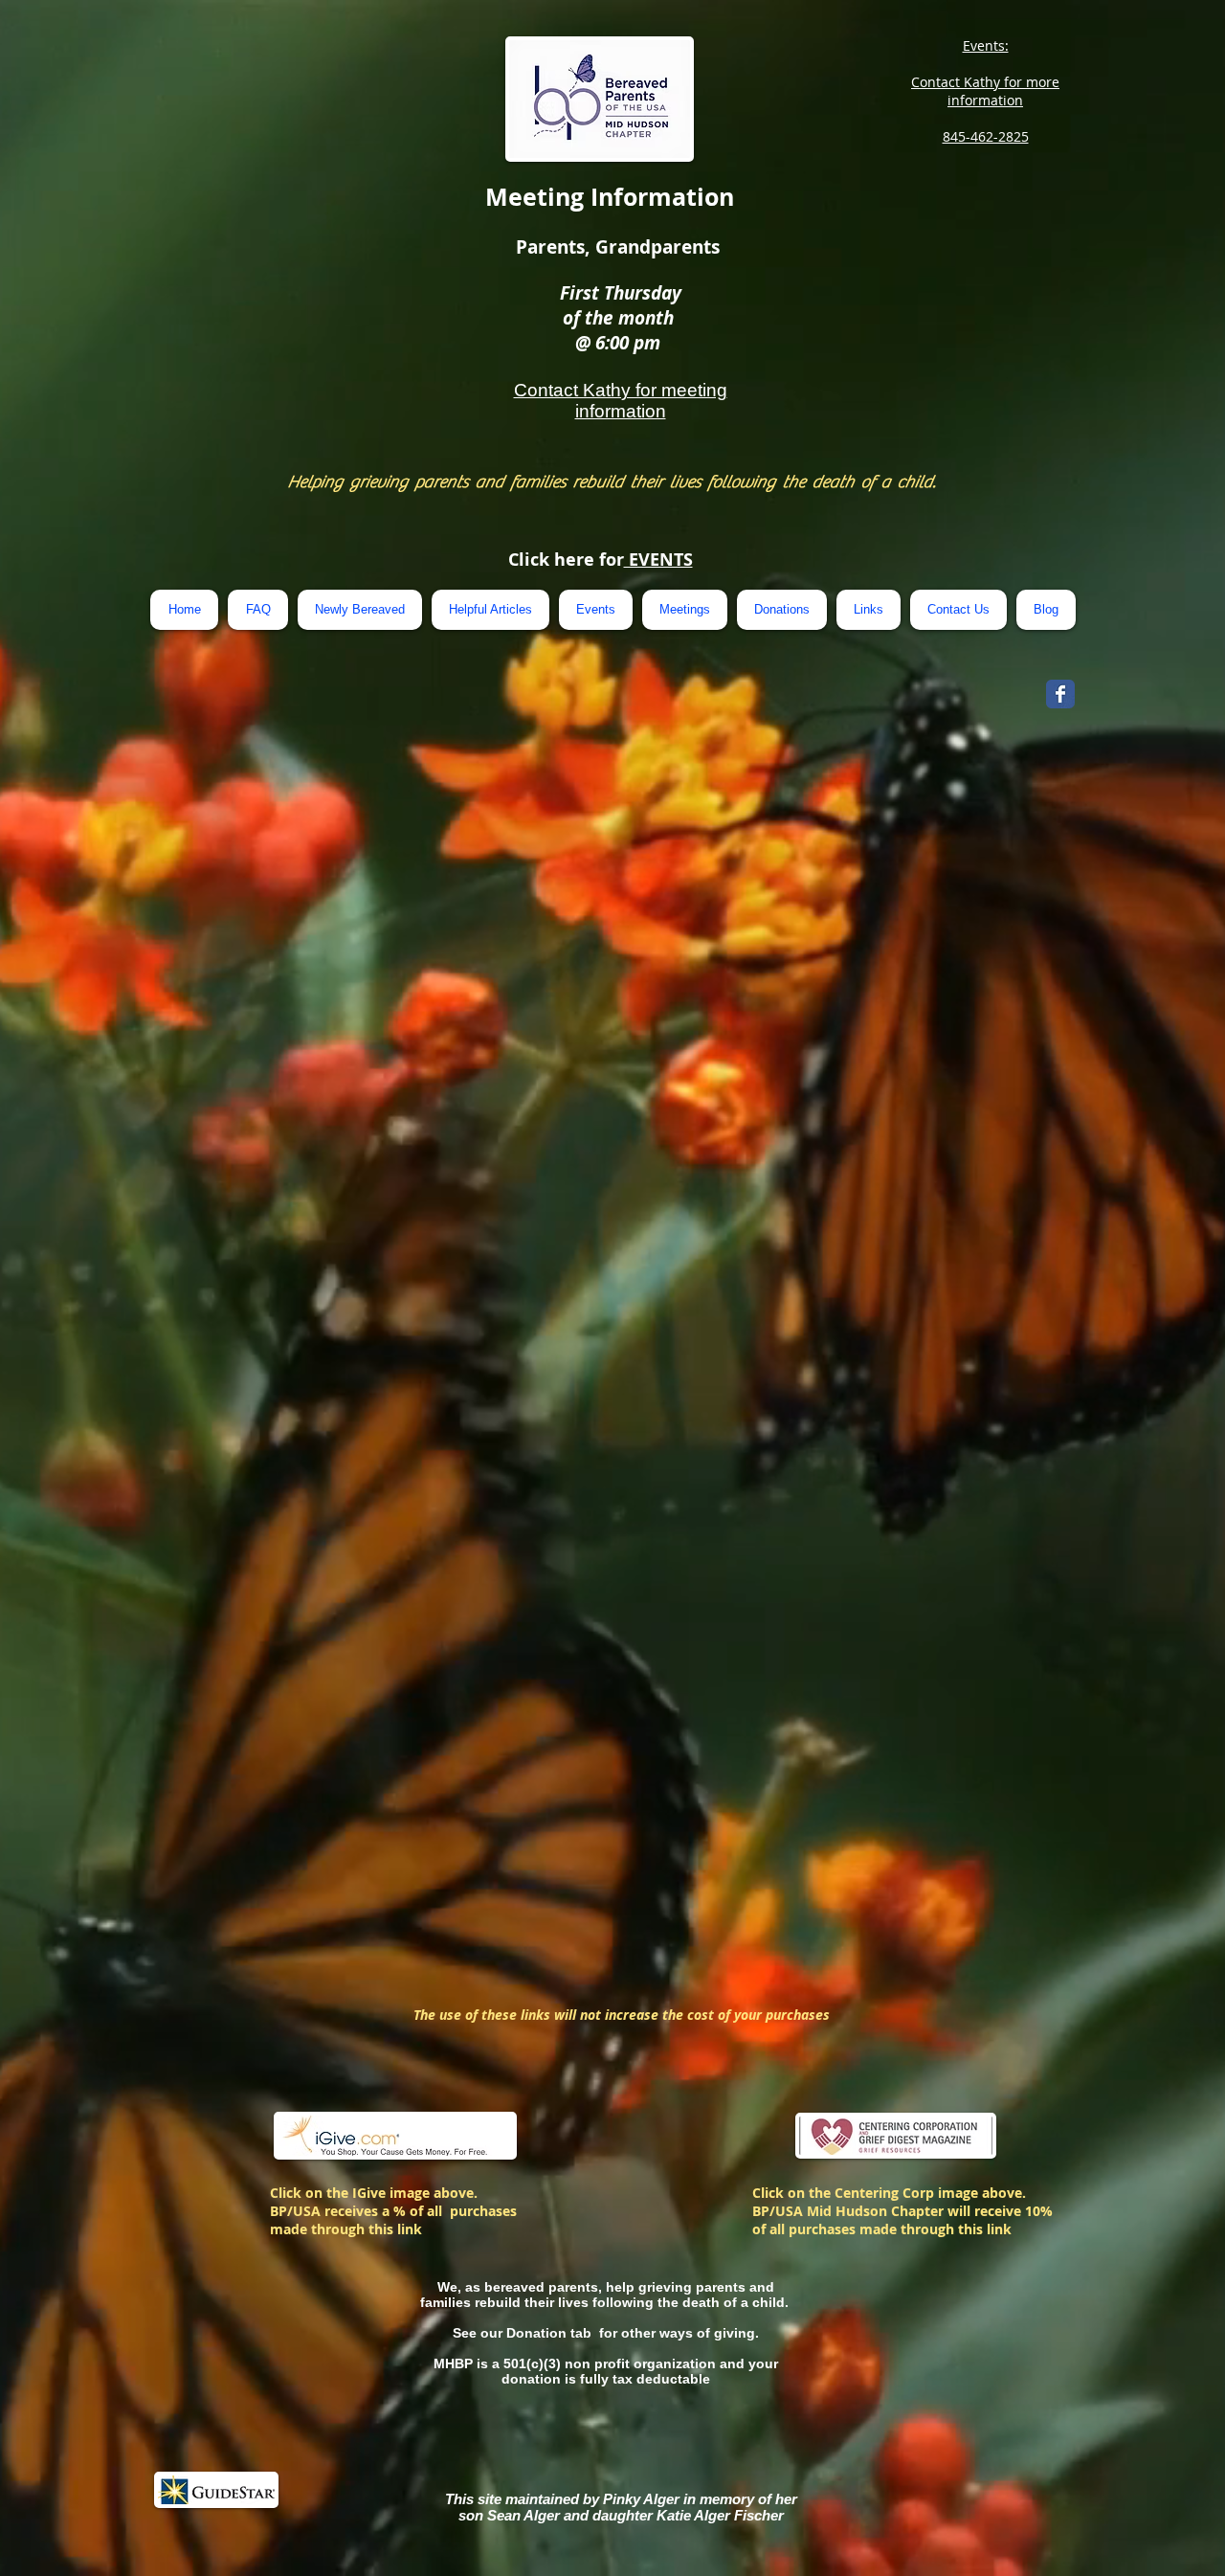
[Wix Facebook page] (1060, 694)
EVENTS (658, 560)
